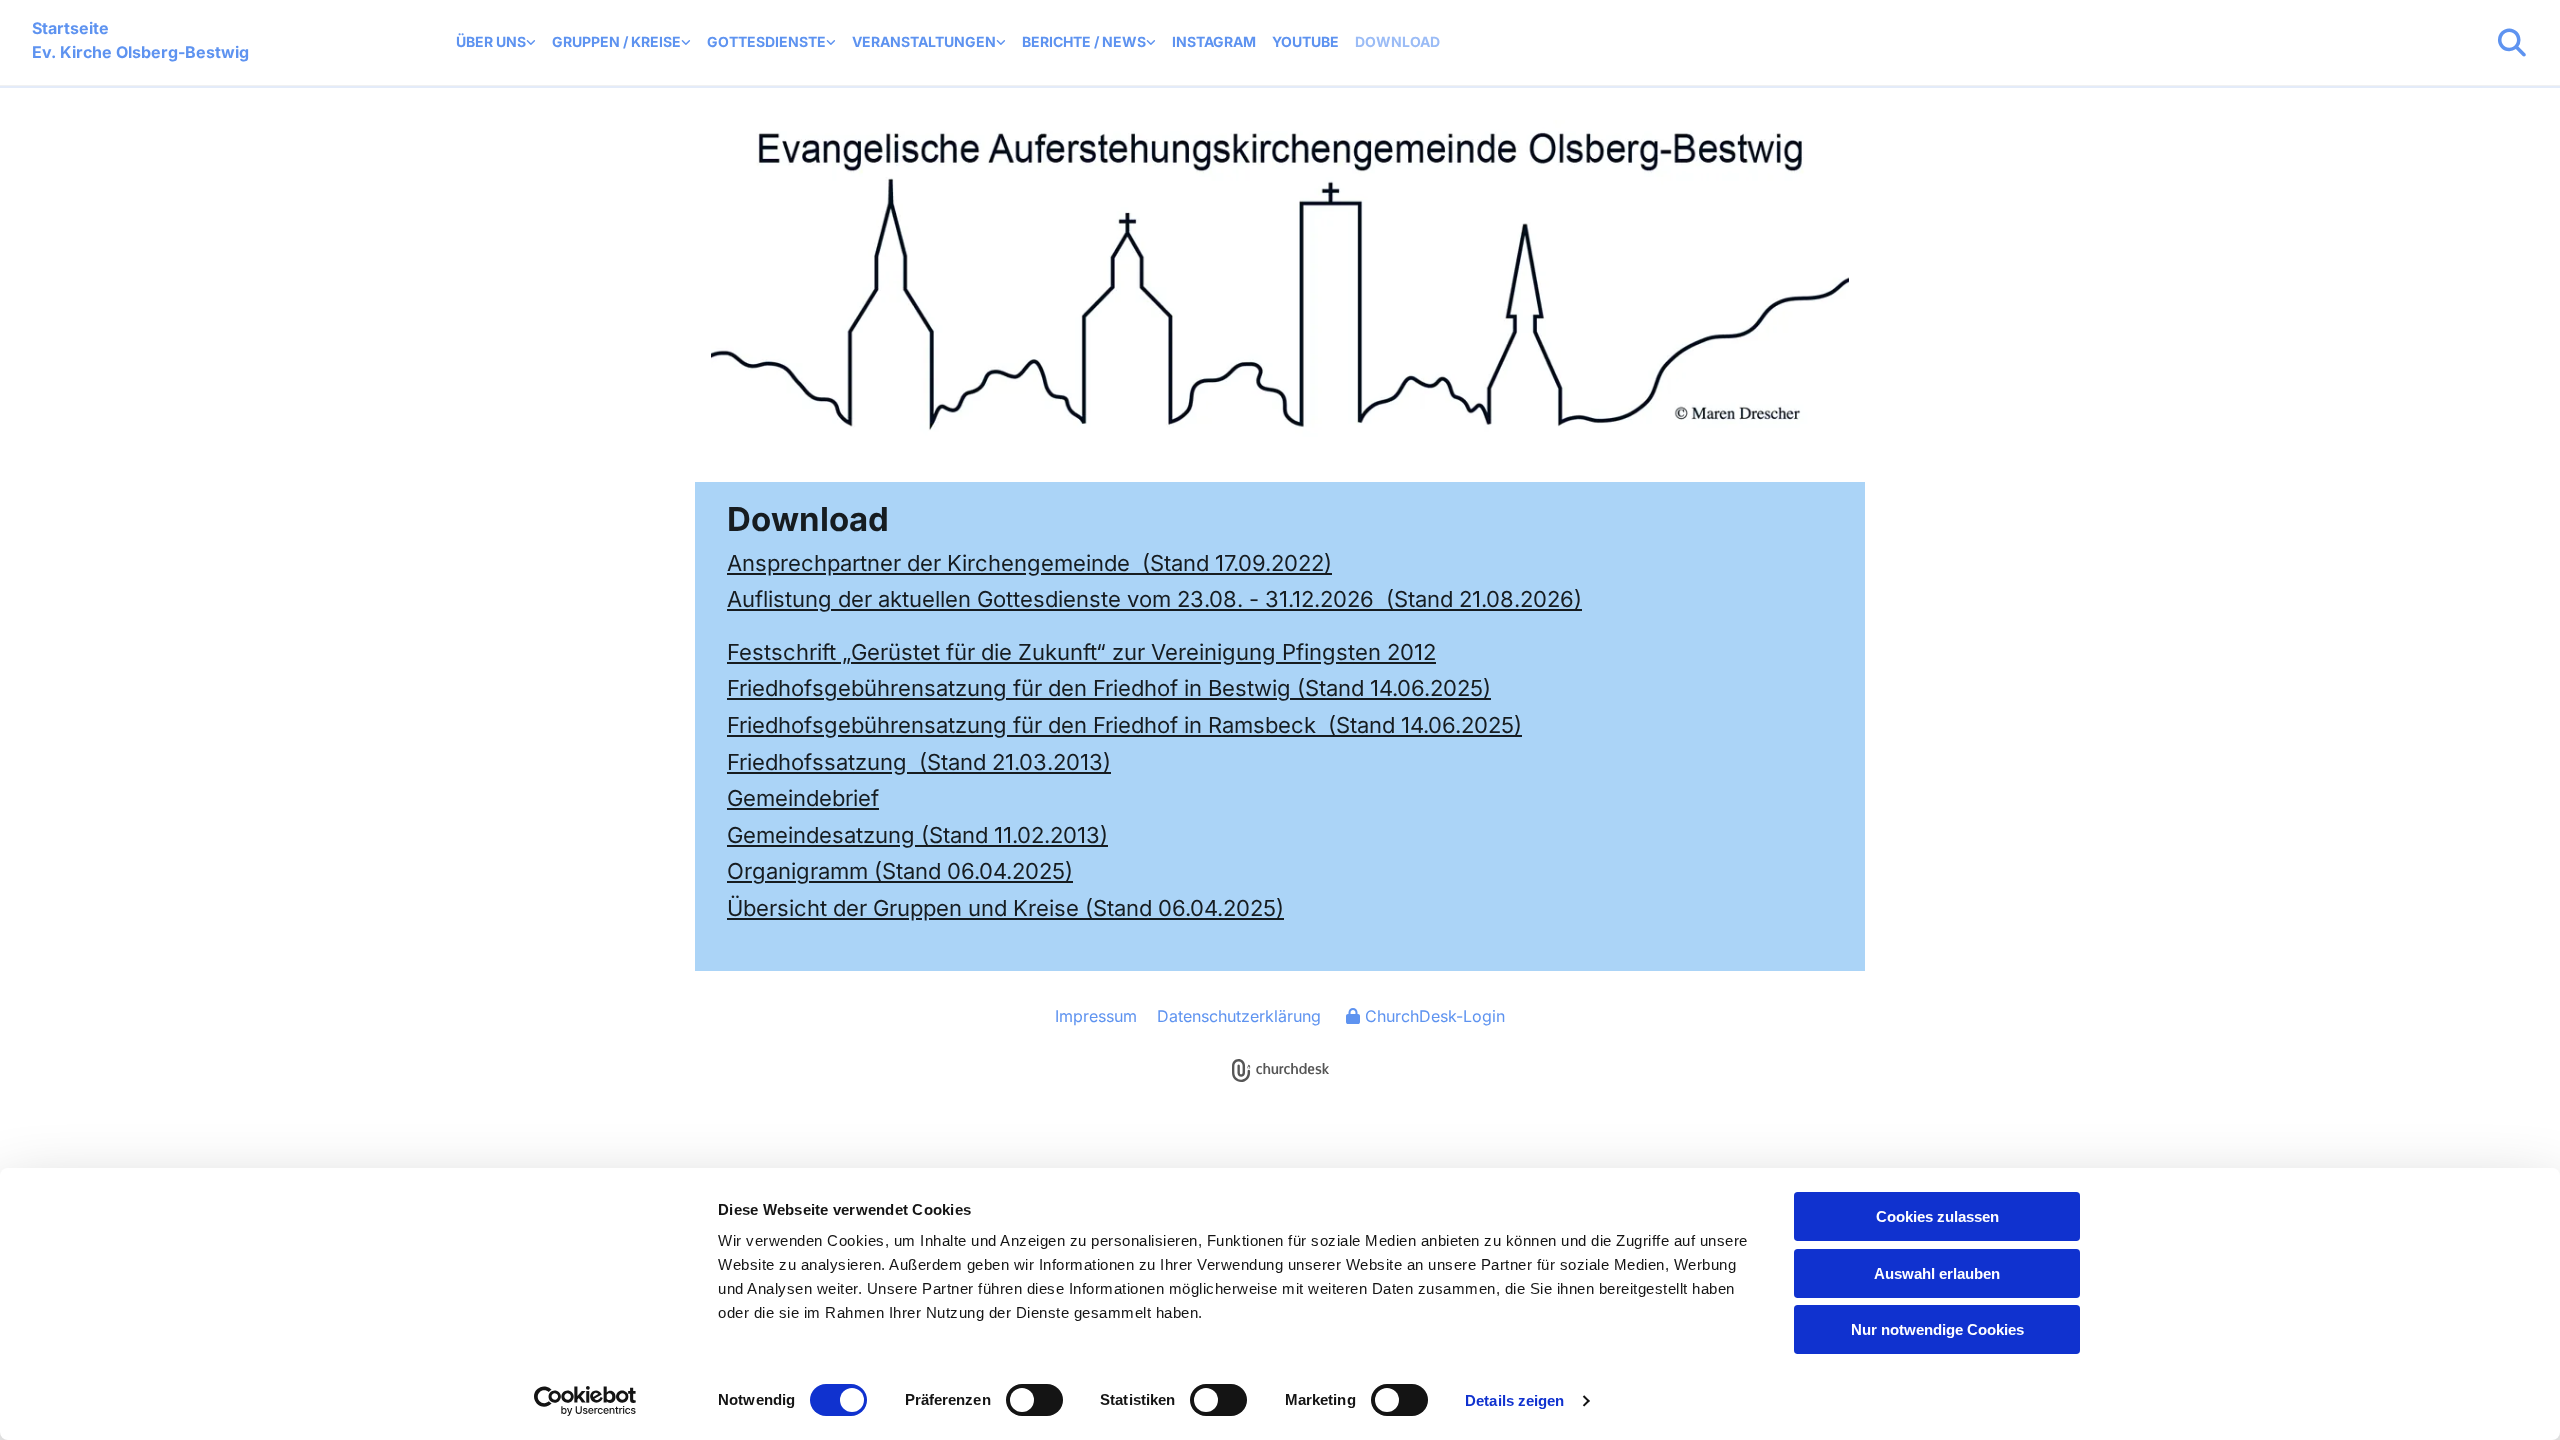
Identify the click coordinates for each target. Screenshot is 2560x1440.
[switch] (1034, 1400)
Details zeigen (1514, 1400)
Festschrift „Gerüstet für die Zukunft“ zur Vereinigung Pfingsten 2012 (1081, 652)
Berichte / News (1084, 41)
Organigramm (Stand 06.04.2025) (900, 871)
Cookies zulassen (1937, 1216)
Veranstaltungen (924, 41)
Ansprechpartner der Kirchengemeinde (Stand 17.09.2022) (1029, 563)
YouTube (1305, 41)
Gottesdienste (766, 41)
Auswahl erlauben (1937, 1273)
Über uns (491, 41)
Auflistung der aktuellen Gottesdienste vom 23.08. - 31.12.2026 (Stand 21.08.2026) (1154, 599)
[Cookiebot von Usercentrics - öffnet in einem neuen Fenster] (585, 1401)
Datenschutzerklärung (1239, 1016)
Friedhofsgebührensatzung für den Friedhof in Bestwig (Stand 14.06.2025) (1109, 688)
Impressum (1096, 1016)
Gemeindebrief (803, 798)
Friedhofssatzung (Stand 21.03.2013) (919, 762)
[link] (496, 42)
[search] (2512, 43)
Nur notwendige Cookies (1937, 1329)
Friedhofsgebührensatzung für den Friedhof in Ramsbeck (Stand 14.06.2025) (1124, 725)
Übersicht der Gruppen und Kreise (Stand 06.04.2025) (1005, 908)
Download (1397, 41)
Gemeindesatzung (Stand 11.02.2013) (917, 835)
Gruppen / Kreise (616, 41)
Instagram (1214, 41)
